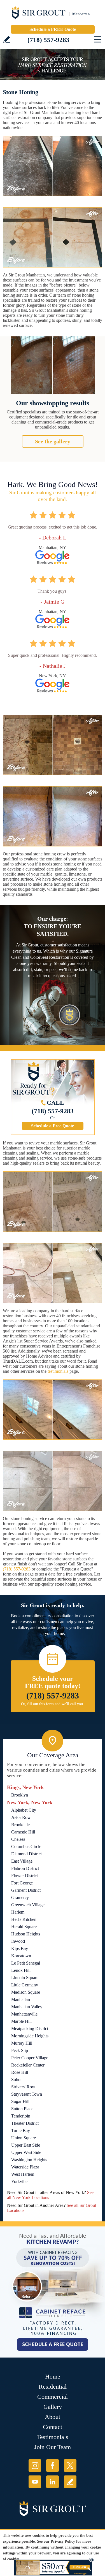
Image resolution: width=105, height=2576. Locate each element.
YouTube (35, 2482)
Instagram (35, 2466)
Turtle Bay (21, 2131)
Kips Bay (20, 1948)
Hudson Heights (26, 1934)
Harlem (18, 1912)
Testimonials (53, 2437)
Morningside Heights (30, 2036)
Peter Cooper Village (30, 2058)
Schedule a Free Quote (53, 1126)
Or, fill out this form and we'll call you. (53, 1704)
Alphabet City (24, 1810)
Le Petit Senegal (26, 1963)
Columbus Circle (26, 1847)
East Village (22, 1861)
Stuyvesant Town (27, 2094)
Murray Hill (22, 2043)
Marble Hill (21, 2021)
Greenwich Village (28, 1905)
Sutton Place (22, 2109)
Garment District (26, 1890)
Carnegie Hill (23, 1832)
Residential (53, 2387)
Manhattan (21, 1999)
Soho (16, 2080)
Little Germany (25, 1985)
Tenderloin (21, 2116)
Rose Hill (20, 2072)
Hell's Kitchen (24, 1919)
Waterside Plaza (25, 2167)
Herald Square (24, 1927)
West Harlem (23, 2174)
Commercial (53, 2397)
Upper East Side (26, 2145)
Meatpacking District (30, 2029)
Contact (53, 2427)
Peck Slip (20, 2050)
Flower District (25, 1876)
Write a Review (7, 39)
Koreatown (21, 1956)
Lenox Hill (21, 1970)
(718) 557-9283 (48, 40)
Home (53, 2376)
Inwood (18, 1941)
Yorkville (19, 2181)
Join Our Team (53, 2447)
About (53, 2417)
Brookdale (20, 1825)
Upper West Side (26, 2152)
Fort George (22, 1883)
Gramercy (20, 1897)
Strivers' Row (23, 2087)
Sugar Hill (20, 2101)
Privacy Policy (63, 2541)
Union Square (24, 2138)
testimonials (58, 1371)
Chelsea (18, 1839)
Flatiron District (25, 1868)
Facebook (53, 2466)
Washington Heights (29, 2160)
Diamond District (26, 1854)
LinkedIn (53, 2482)
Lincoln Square (25, 1978)
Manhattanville (24, 2014)
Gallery (53, 2407)
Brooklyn (20, 1795)
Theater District (25, 2123)
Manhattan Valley (27, 2007)
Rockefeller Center (28, 2065)
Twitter (70, 2466)
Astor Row (21, 1817)
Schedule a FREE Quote (53, 29)
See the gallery (53, 441)
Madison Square (26, 1992)
